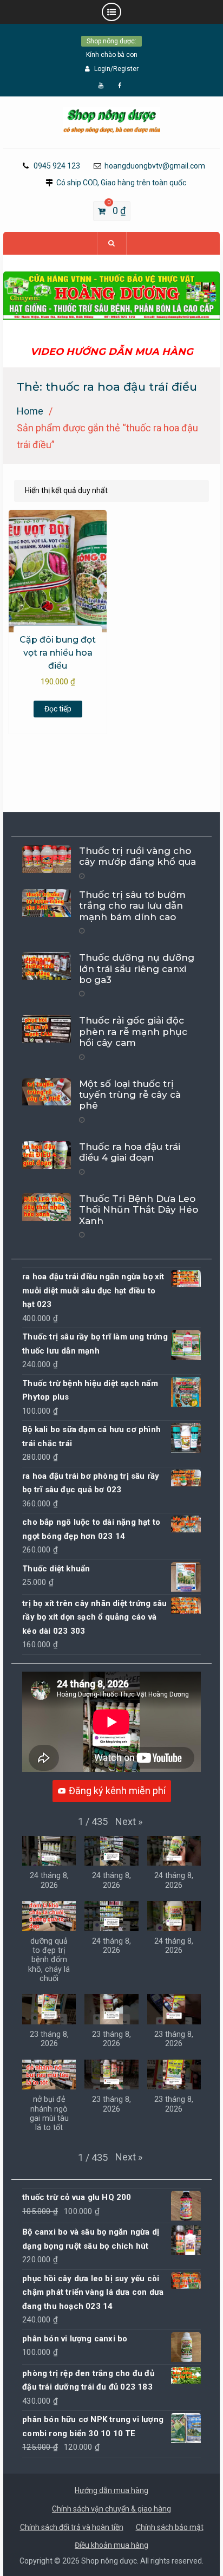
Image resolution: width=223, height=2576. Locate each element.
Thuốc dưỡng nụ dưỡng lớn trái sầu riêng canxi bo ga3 (137, 969)
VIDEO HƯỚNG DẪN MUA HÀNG (112, 352)
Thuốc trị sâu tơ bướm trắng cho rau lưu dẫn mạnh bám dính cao (132, 906)
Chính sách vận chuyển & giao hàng (111, 2509)
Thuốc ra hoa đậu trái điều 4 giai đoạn (130, 1152)
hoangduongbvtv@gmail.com (155, 166)
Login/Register (116, 69)
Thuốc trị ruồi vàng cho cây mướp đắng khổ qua (137, 856)
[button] (129, 1822)
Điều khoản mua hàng (111, 2545)
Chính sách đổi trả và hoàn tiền (72, 2527)
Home (30, 411)
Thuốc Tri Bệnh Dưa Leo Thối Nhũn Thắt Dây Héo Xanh (139, 1210)
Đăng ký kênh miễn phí (117, 1791)
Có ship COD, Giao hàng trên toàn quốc (121, 183)
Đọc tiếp (58, 709)
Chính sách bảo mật (170, 2527)
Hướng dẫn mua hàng (111, 2490)
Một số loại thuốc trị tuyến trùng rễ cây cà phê (130, 1095)
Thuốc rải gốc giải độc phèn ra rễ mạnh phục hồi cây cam (133, 1031)
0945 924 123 (57, 166)
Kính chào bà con (112, 55)
